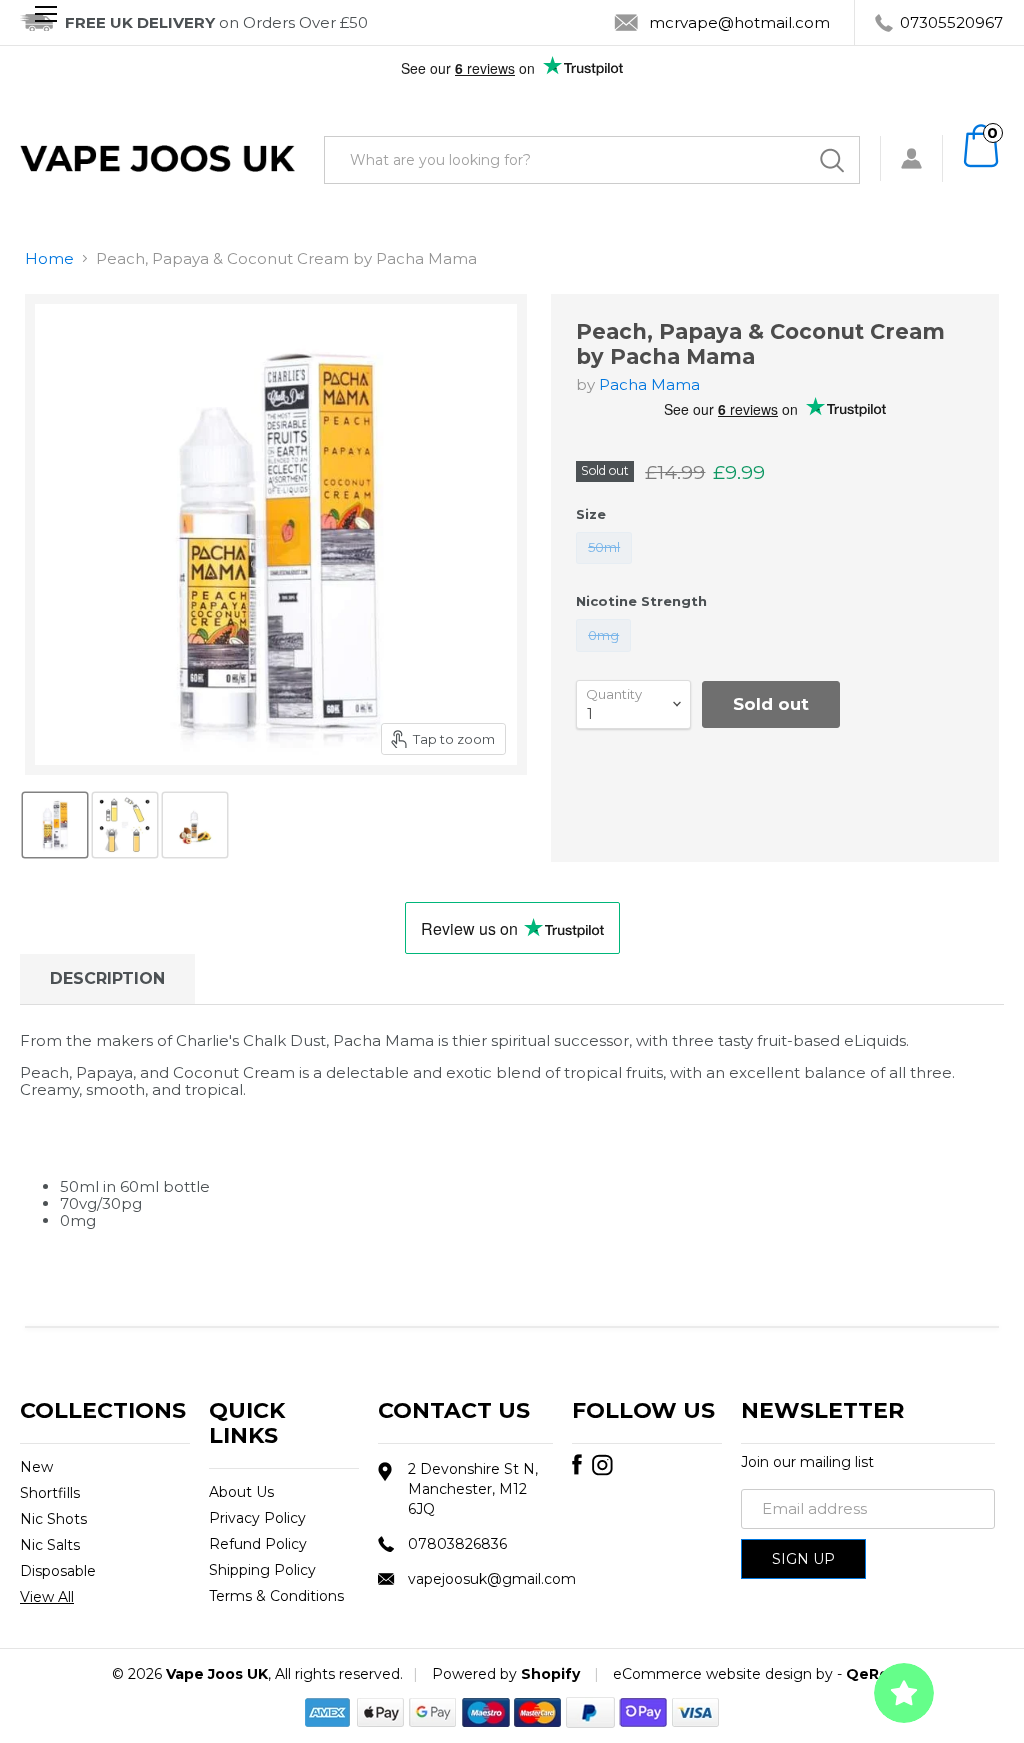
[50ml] (607, 568)
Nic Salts (50, 1545)
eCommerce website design (712, 1674)
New (36, 1467)
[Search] (832, 160)
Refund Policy (258, 1544)
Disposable (58, 1571)
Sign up (803, 1559)
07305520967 (951, 22)
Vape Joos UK (217, 1674)
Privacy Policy (257, 1518)
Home (49, 258)
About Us (241, 1492)
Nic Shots (53, 1519)
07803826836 (457, 1544)
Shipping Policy (262, 1570)
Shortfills (50, 1493)
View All (47, 1597)
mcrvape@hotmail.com (739, 22)
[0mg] (606, 656)
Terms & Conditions (276, 1596)
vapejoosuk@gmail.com (492, 1579)
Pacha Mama (649, 384)
